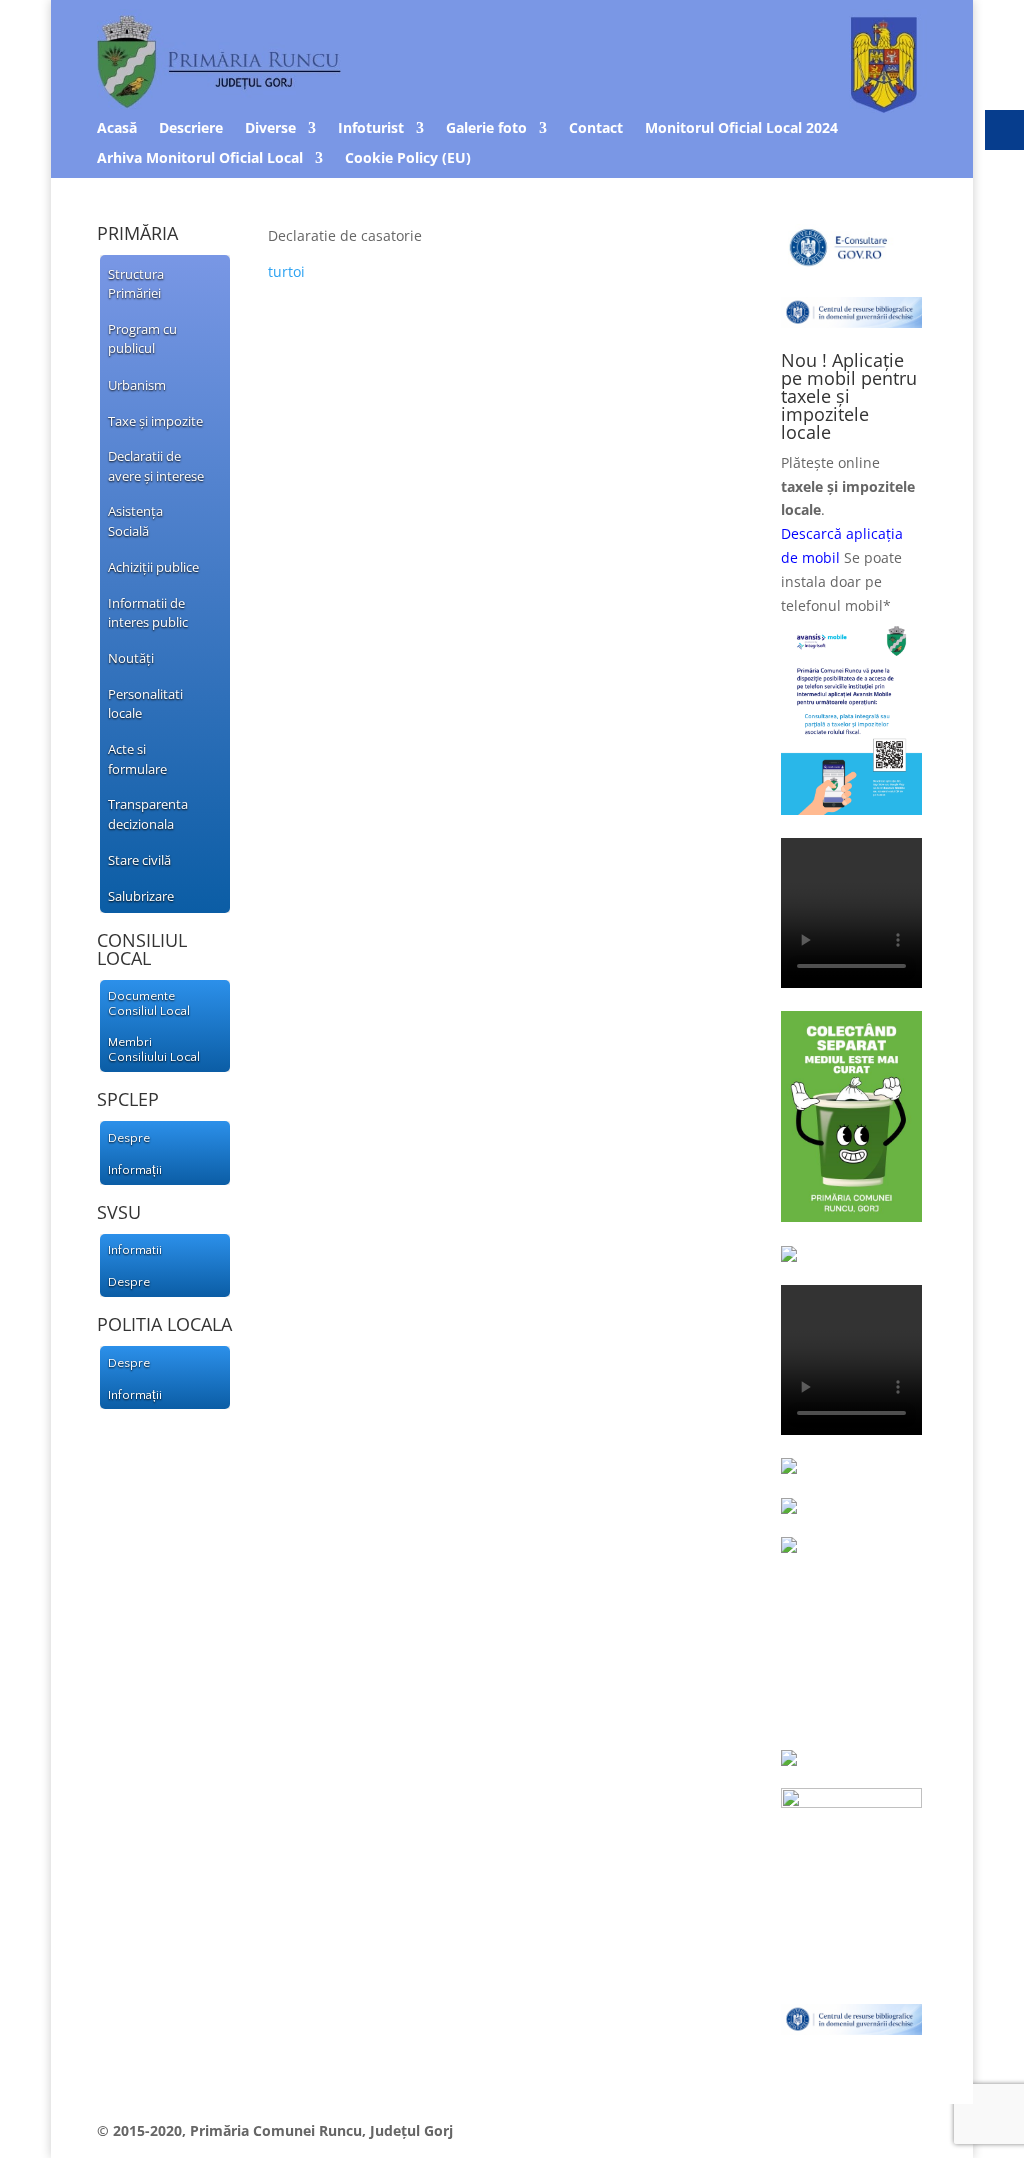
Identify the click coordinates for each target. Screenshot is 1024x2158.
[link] (156, 282)
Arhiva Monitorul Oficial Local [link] (200, 159)
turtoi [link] (286, 271)
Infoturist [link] (371, 129)
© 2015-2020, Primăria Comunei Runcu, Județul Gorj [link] (275, 2130)
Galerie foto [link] (486, 129)
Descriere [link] (191, 129)
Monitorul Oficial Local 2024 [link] (741, 129)
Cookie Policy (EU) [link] (408, 159)
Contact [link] (596, 129)
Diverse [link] (270, 129)
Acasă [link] (117, 129)
